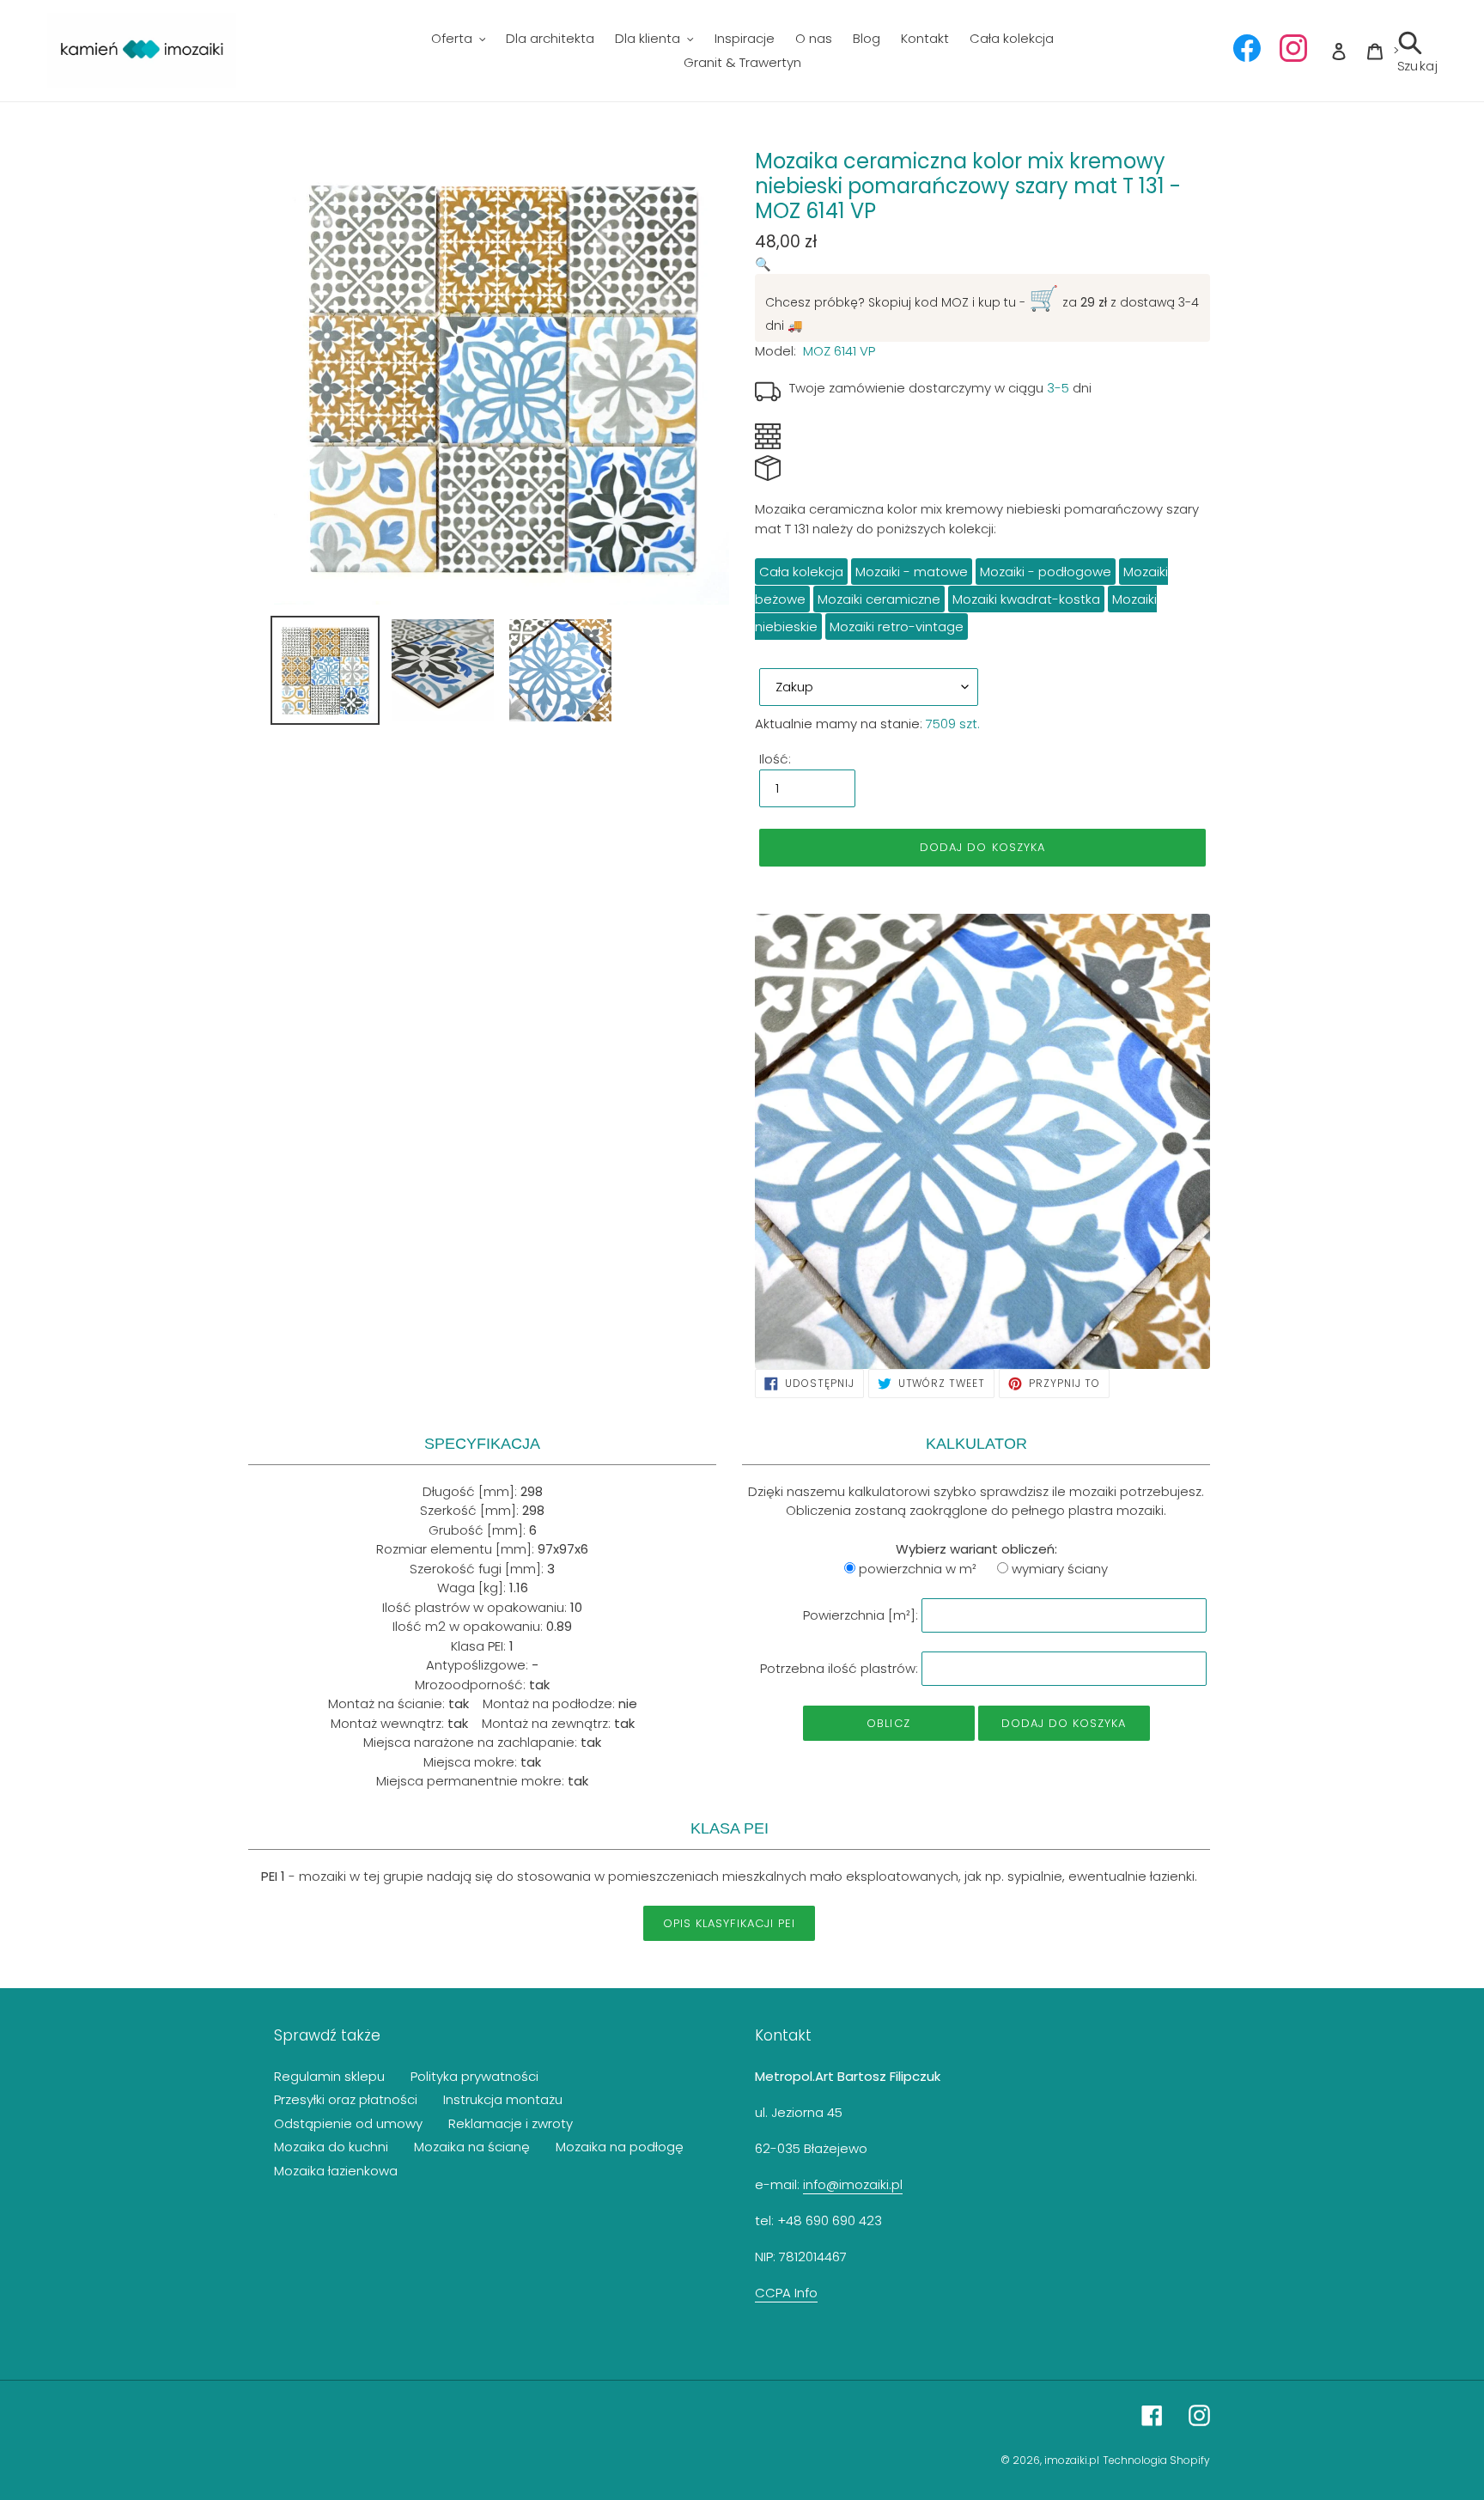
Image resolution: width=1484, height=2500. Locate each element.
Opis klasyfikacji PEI (729, 1923)
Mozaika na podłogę (620, 2147)
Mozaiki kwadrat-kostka (1026, 599)
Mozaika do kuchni (331, 2147)
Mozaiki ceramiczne (879, 599)
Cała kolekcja (801, 572)
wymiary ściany (1060, 1569)
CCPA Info (786, 2293)
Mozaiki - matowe (912, 572)
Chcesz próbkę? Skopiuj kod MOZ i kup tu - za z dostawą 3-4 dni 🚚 (982, 308)
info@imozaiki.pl (853, 2184)
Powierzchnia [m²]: (861, 1615)
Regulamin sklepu (329, 2076)
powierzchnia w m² (918, 1569)
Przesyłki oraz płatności (346, 2099)
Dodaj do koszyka (1064, 1723)
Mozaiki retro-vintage (897, 627)
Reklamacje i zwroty (511, 2123)
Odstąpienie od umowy (348, 2123)
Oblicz (888, 1723)
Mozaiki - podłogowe (1046, 572)
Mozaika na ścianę (472, 2147)
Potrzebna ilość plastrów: (839, 1668)
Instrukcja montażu (503, 2099)
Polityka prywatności (474, 2076)
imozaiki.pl (1072, 2460)
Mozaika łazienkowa (336, 2171)
